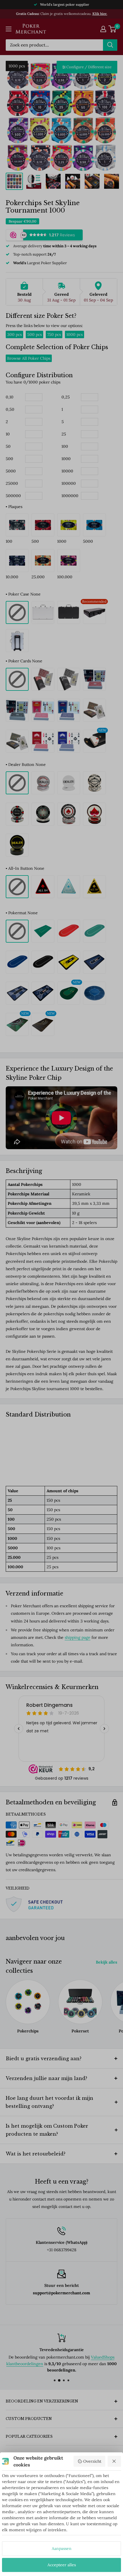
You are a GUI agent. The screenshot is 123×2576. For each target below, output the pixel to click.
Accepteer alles (62, 2565)
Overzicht (92, 2461)
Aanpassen (62, 2548)
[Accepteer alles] (114, 2461)
